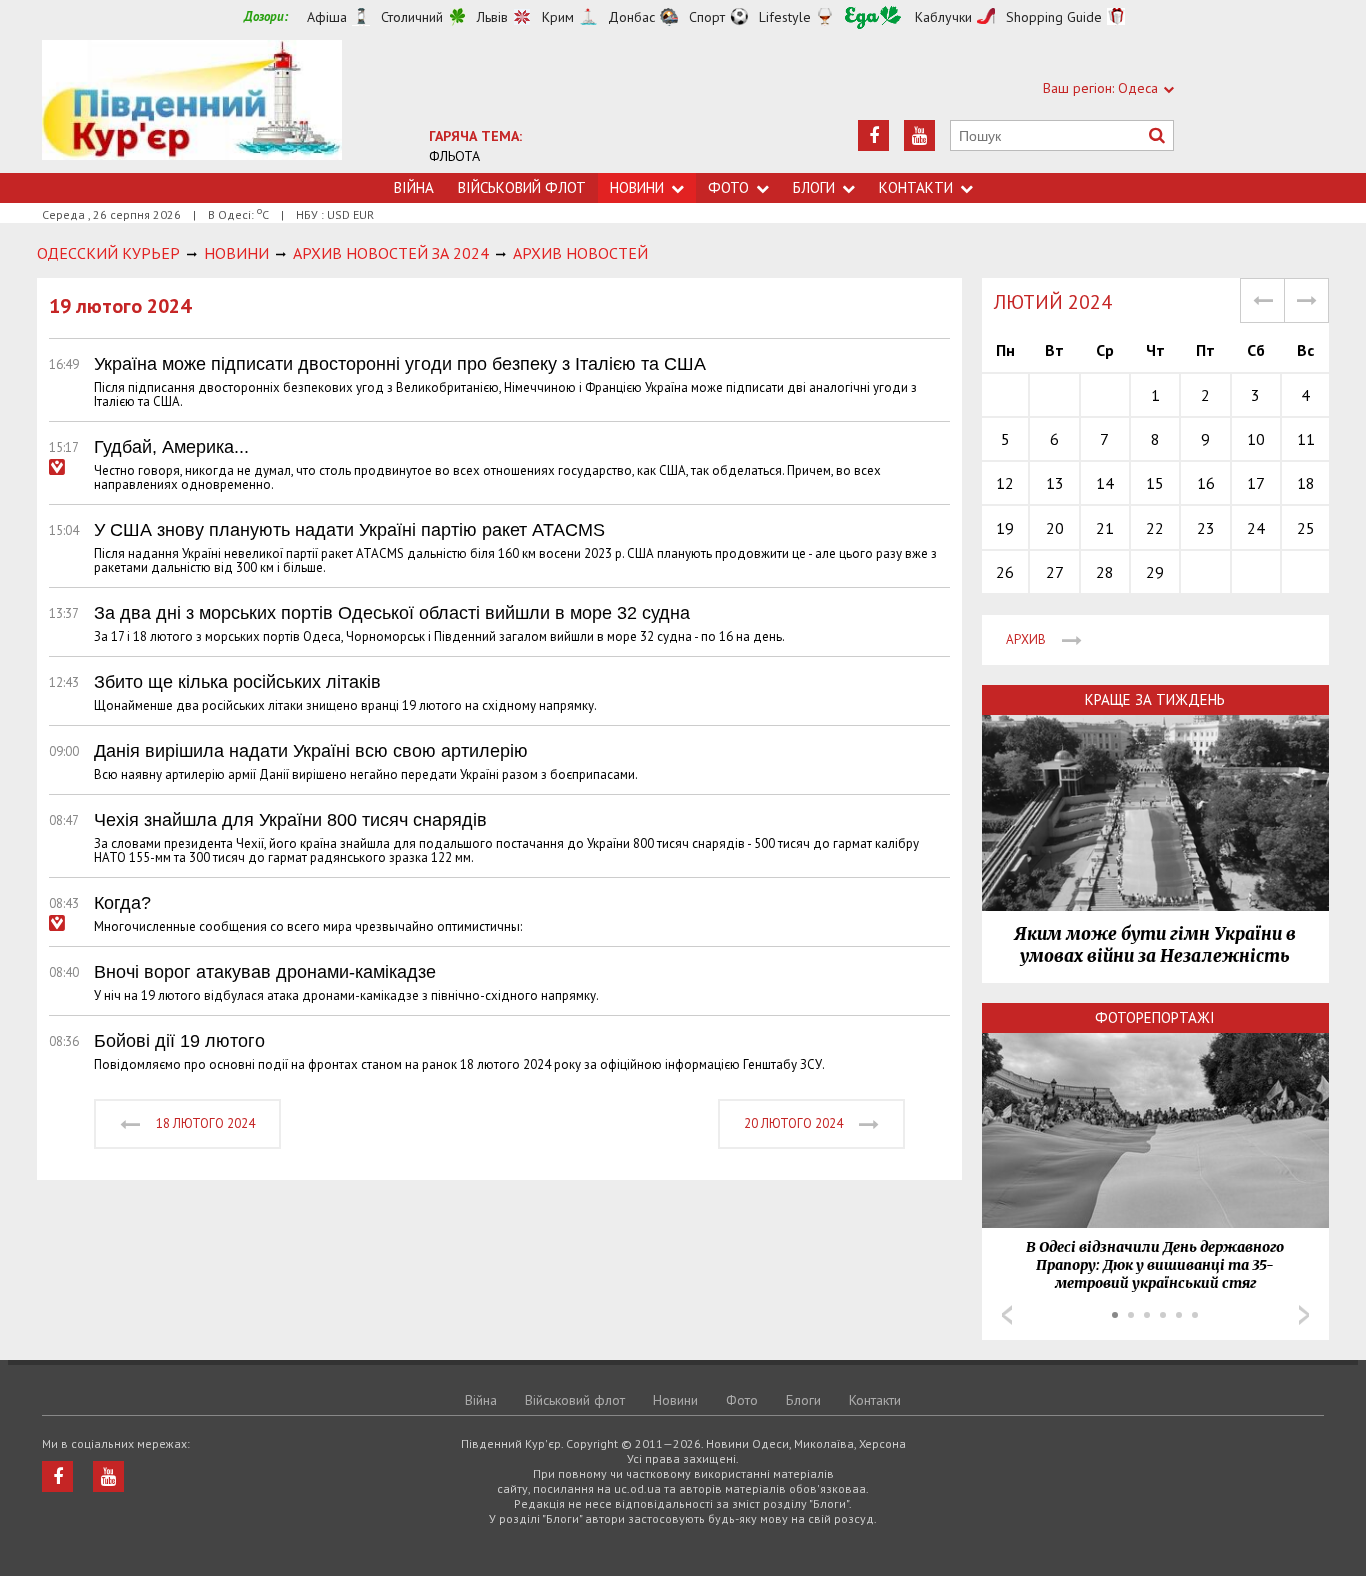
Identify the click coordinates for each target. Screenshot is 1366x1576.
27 (1055, 572)
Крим (558, 17)
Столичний (412, 17)
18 (1306, 483)
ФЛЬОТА (454, 156)
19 (1005, 528)
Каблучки (943, 17)
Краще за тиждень (1155, 699)
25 (1306, 528)
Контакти (916, 187)
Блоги (814, 187)
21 (1105, 528)
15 (1155, 483)
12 (1005, 483)
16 (1206, 483)
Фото (728, 187)
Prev (1007, 1315)
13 (1055, 483)
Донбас (631, 17)
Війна (414, 187)
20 (1055, 528)
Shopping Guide (1054, 17)
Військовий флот (522, 187)
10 (1256, 439)
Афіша (327, 17)
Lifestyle (785, 17)
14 (1105, 483)
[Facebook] (873, 135)
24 (1256, 528)
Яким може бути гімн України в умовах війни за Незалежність (1155, 945)
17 (1256, 483)
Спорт (707, 17)
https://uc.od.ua (192, 106)
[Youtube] (919, 135)
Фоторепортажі (1155, 1017)
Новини (637, 187)
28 (1105, 572)
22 (1155, 528)
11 (1306, 439)
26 (1005, 572)
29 (1155, 572)
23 (1206, 528)
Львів (492, 17)
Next (1304, 1315)
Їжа (873, 17)
